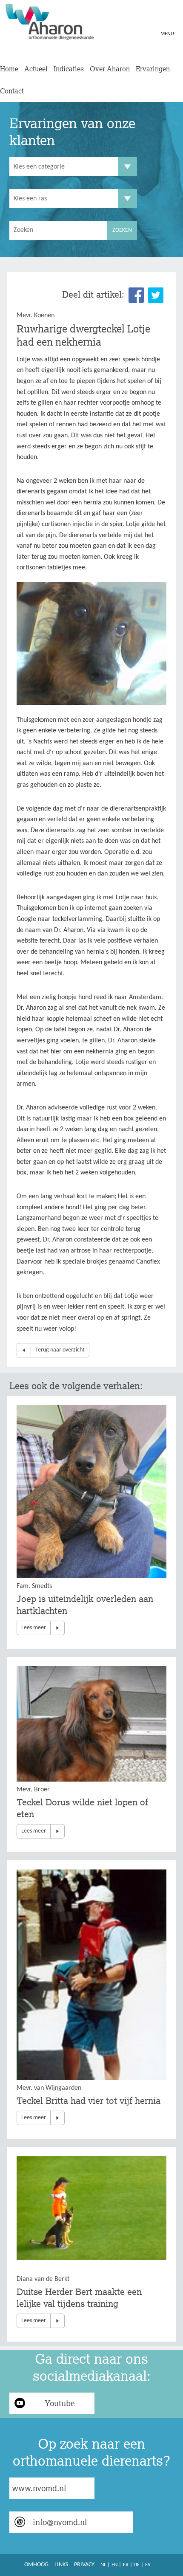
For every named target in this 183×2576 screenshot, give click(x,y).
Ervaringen (153, 69)
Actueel (36, 69)
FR (126, 2565)
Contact (12, 91)
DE (137, 2565)
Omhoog (36, 2565)
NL (103, 2565)
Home (9, 69)
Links (61, 2565)
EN (114, 2565)
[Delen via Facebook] (136, 295)
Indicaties (69, 69)
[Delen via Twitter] (156, 295)
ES (148, 2565)
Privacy (84, 2565)
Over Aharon (110, 69)
